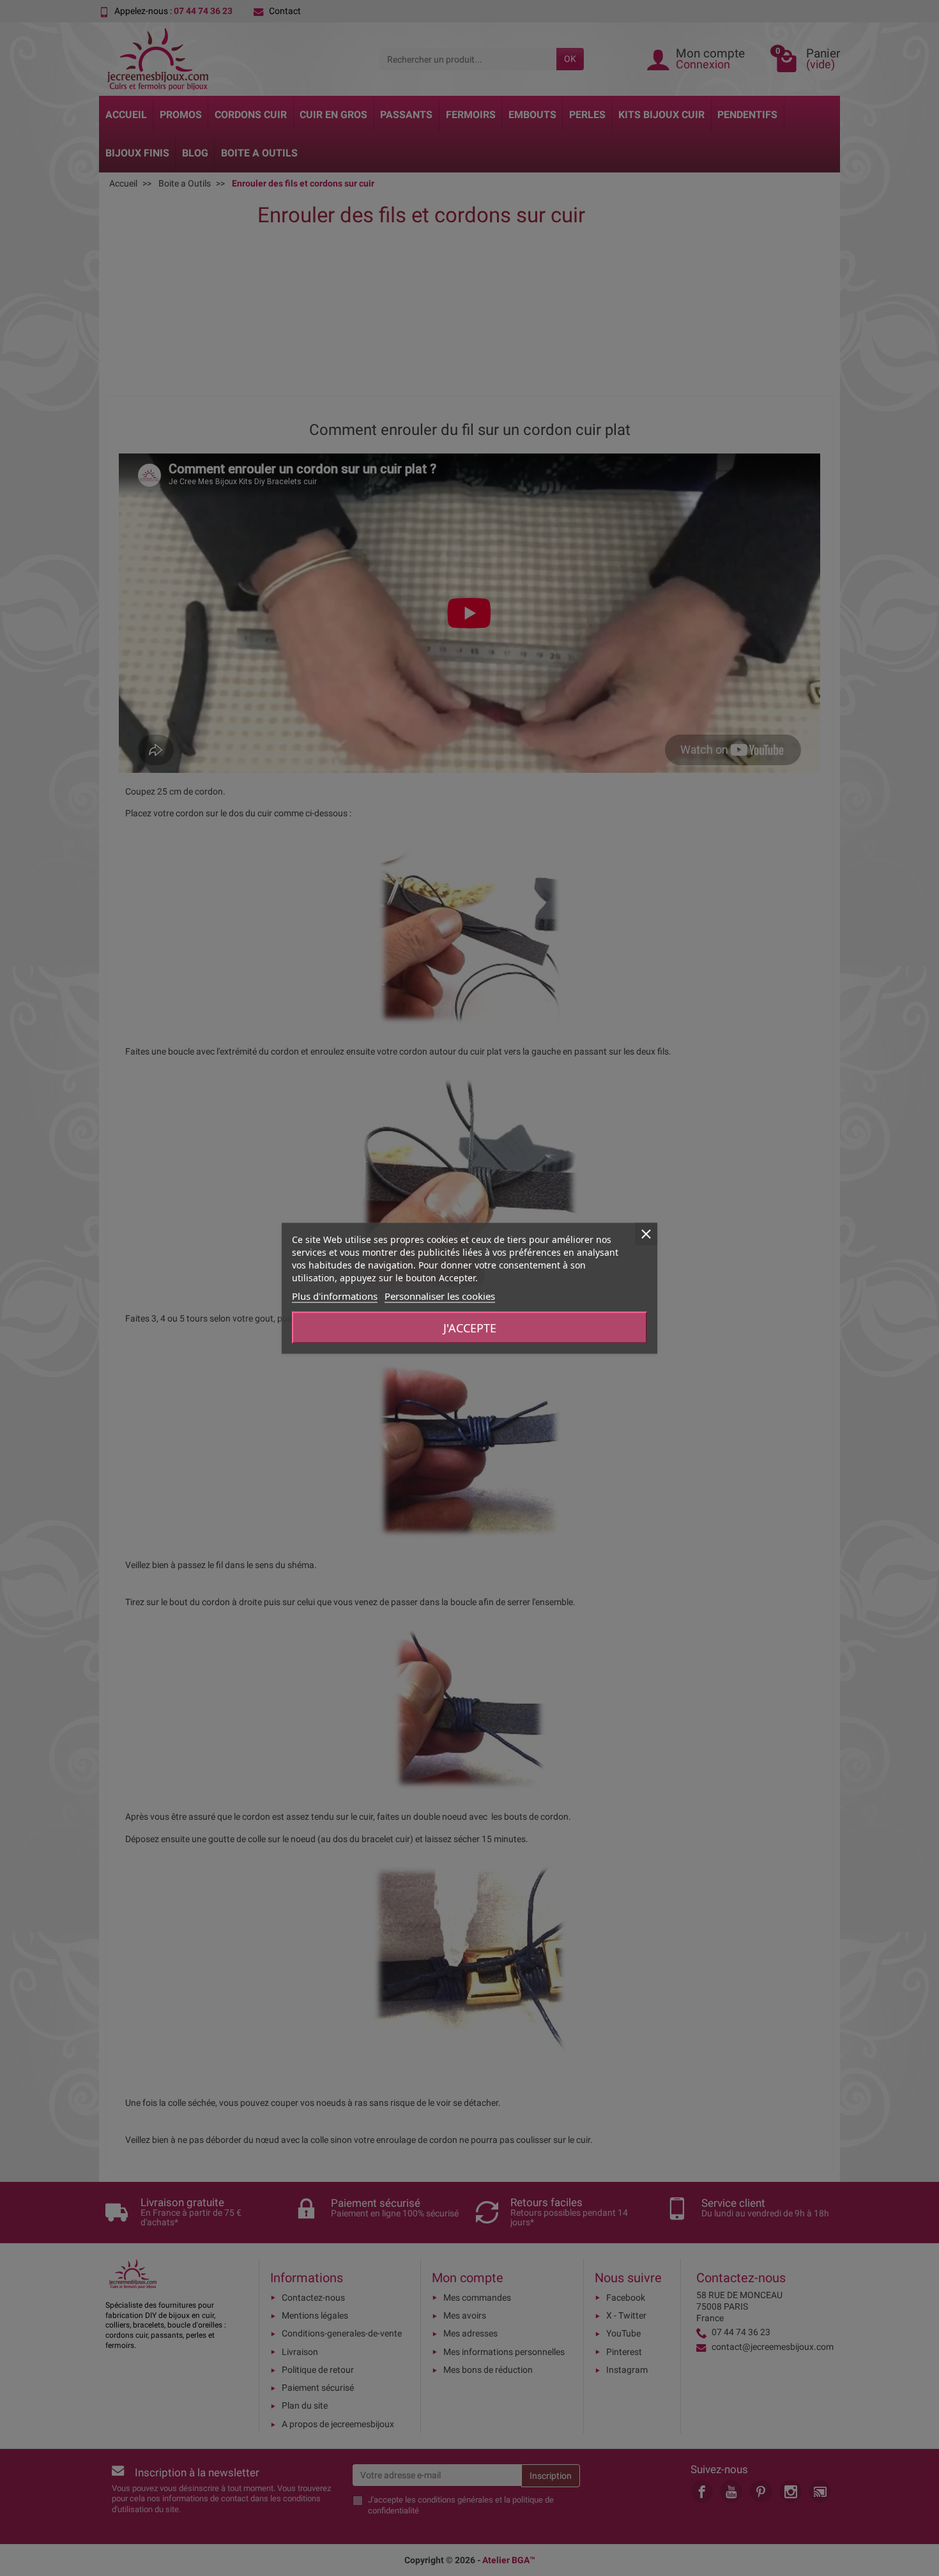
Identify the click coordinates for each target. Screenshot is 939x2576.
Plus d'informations (335, 1295)
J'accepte (470, 1327)
